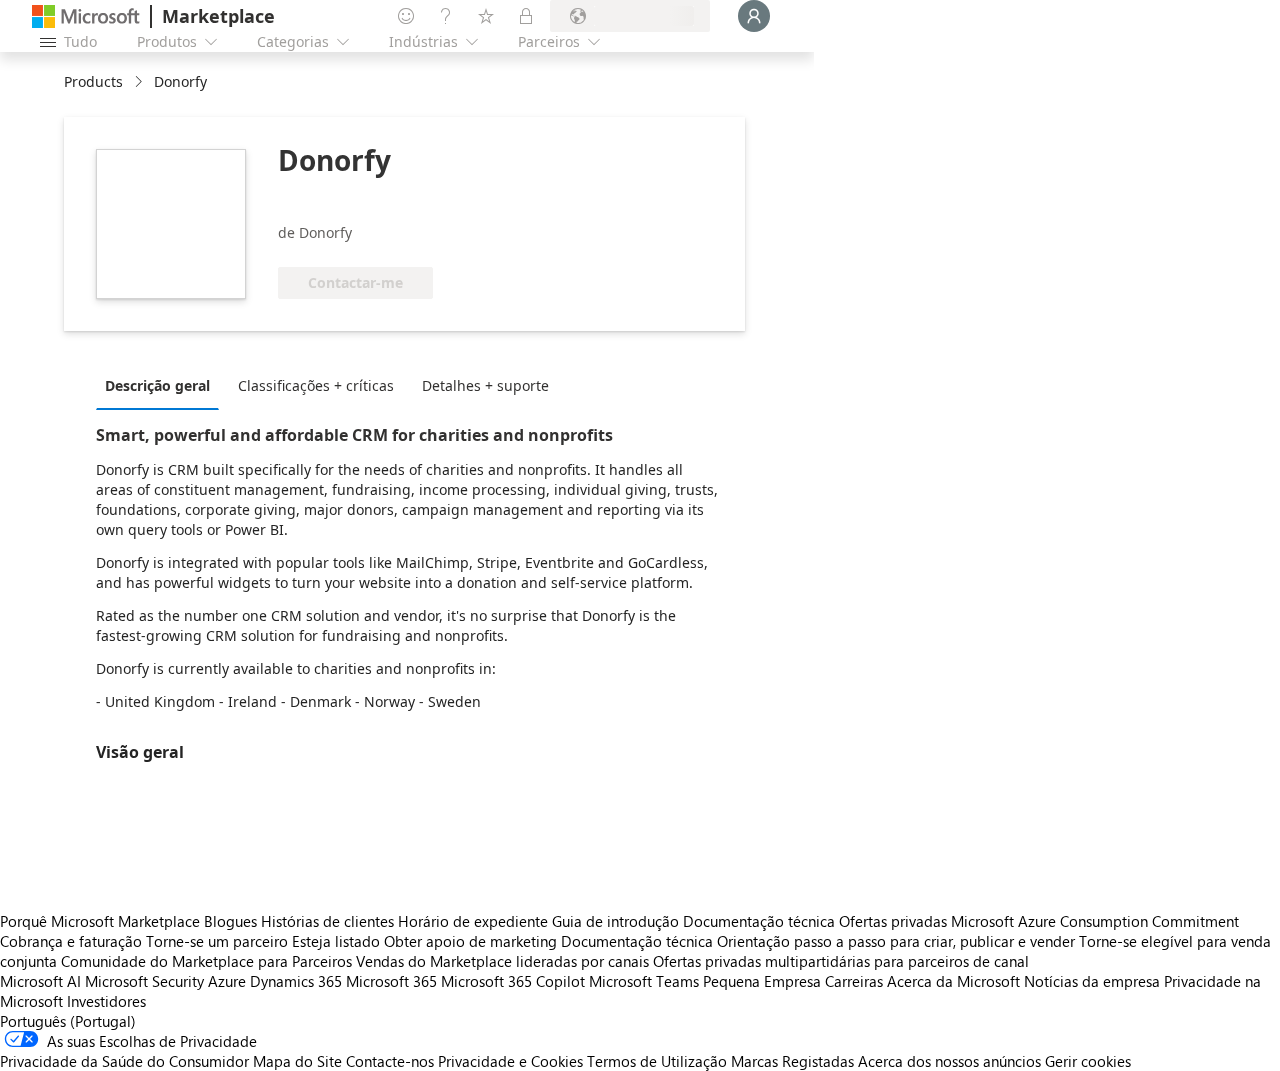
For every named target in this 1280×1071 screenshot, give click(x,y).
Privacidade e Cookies (510, 1061)
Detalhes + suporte (485, 385)
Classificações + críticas (316, 385)
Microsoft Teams (644, 981)
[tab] (162, 385)
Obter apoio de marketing (470, 941)
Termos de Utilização (657, 1061)
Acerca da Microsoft (953, 981)
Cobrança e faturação (71, 941)
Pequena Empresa (762, 981)
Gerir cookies (1088, 1061)
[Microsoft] (86, 16)
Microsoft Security (144, 981)
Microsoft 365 (391, 981)
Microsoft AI (40, 981)
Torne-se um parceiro (217, 941)
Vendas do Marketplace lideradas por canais (502, 961)
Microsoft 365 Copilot (513, 981)
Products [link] (93, 81)
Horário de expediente (473, 921)
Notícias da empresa (1092, 981)
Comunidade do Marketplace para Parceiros (206, 961)
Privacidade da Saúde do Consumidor (124, 1061)
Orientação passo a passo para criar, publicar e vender (896, 941)
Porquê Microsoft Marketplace (100, 921)
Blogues (230, 921)
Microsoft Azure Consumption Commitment (1095, 921)
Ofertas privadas (893, 921)
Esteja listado (336, 941)
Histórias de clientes (327, 921)
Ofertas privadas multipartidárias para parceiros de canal (841, 961)
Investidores (106, 1001)
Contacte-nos (390, 1061)
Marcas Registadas (792, 1061)
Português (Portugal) (68, 1021)
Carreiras (854, 981)
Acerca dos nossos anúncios (949, 1061)
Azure (227, 981)
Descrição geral (157, 385)
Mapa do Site (297, 1061)
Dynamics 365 (296, 981)
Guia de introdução (615, 921)
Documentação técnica (759, 921)
